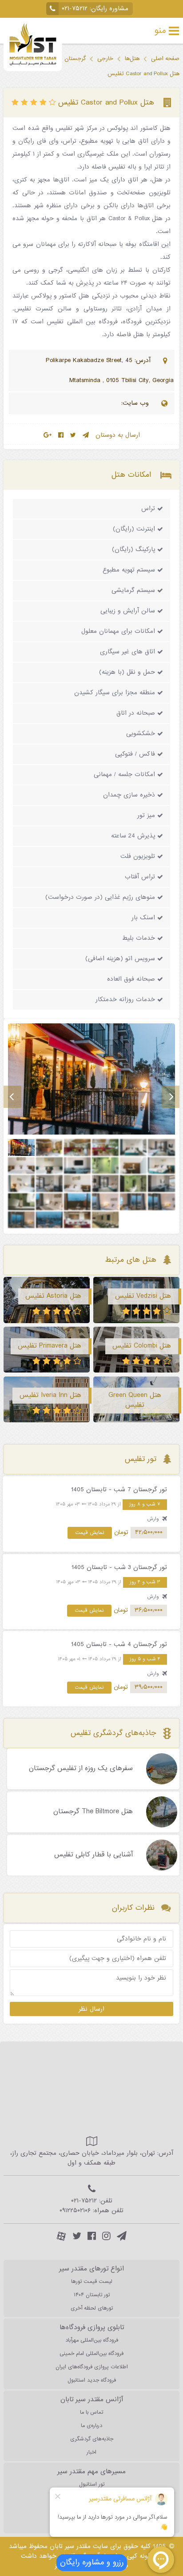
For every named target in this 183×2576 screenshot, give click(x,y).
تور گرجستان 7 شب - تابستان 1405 (119, 1490)
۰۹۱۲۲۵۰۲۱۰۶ (75, 2211)
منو (160, 31)
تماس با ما (91, 2412)
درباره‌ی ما (91, 2426)
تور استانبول (92, 2484)
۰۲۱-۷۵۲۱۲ (75, 9)
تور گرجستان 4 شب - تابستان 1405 (119, 1644)
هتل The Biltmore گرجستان (93, 1812)
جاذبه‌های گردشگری (92, 2439)
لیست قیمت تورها (92, 2282)
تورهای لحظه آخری (92, 2308)
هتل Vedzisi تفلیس (143, 1296)
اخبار (91, 2452)
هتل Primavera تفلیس (50, 1346)
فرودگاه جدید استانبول (92, 2380)
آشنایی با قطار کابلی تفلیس (93, 1855)
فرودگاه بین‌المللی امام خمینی (91, 2354)
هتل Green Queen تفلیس (135, 1400)
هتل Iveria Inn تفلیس (50, 1395)
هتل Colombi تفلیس (142, 1346)
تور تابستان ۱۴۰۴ (92, 2295)
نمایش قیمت (90, 1533)
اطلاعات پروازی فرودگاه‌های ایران (92, 2367)
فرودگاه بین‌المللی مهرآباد (92, 2340)
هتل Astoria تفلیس (53, 1296)
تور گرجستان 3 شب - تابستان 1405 (119, 1568)
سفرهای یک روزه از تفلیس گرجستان (81, 1769)
